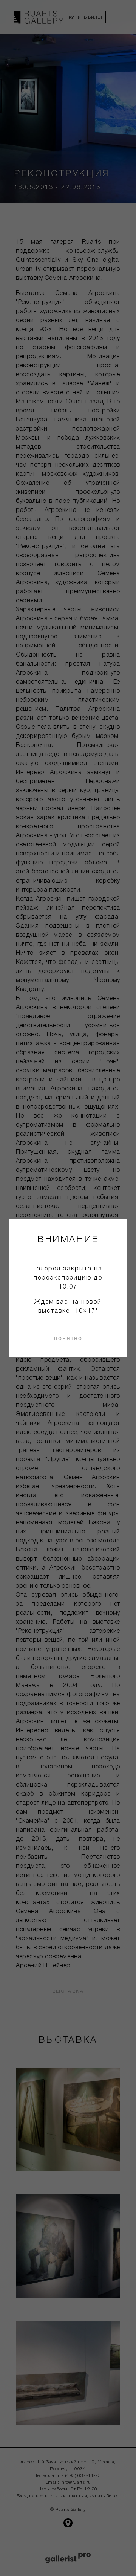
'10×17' (85, 1311)
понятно (68, 1338)
